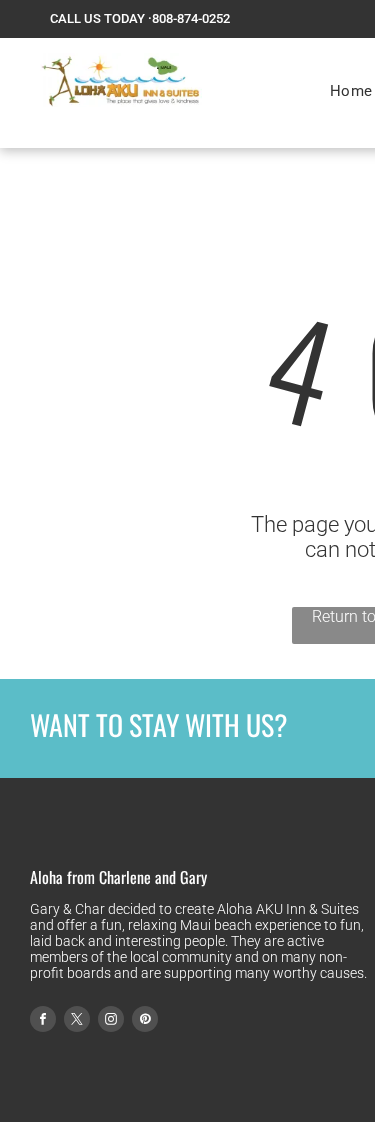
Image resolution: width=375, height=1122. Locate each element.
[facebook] (43, 1021)
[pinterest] (145, 1021)
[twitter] (77, 1021)
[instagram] (111, 1021)
